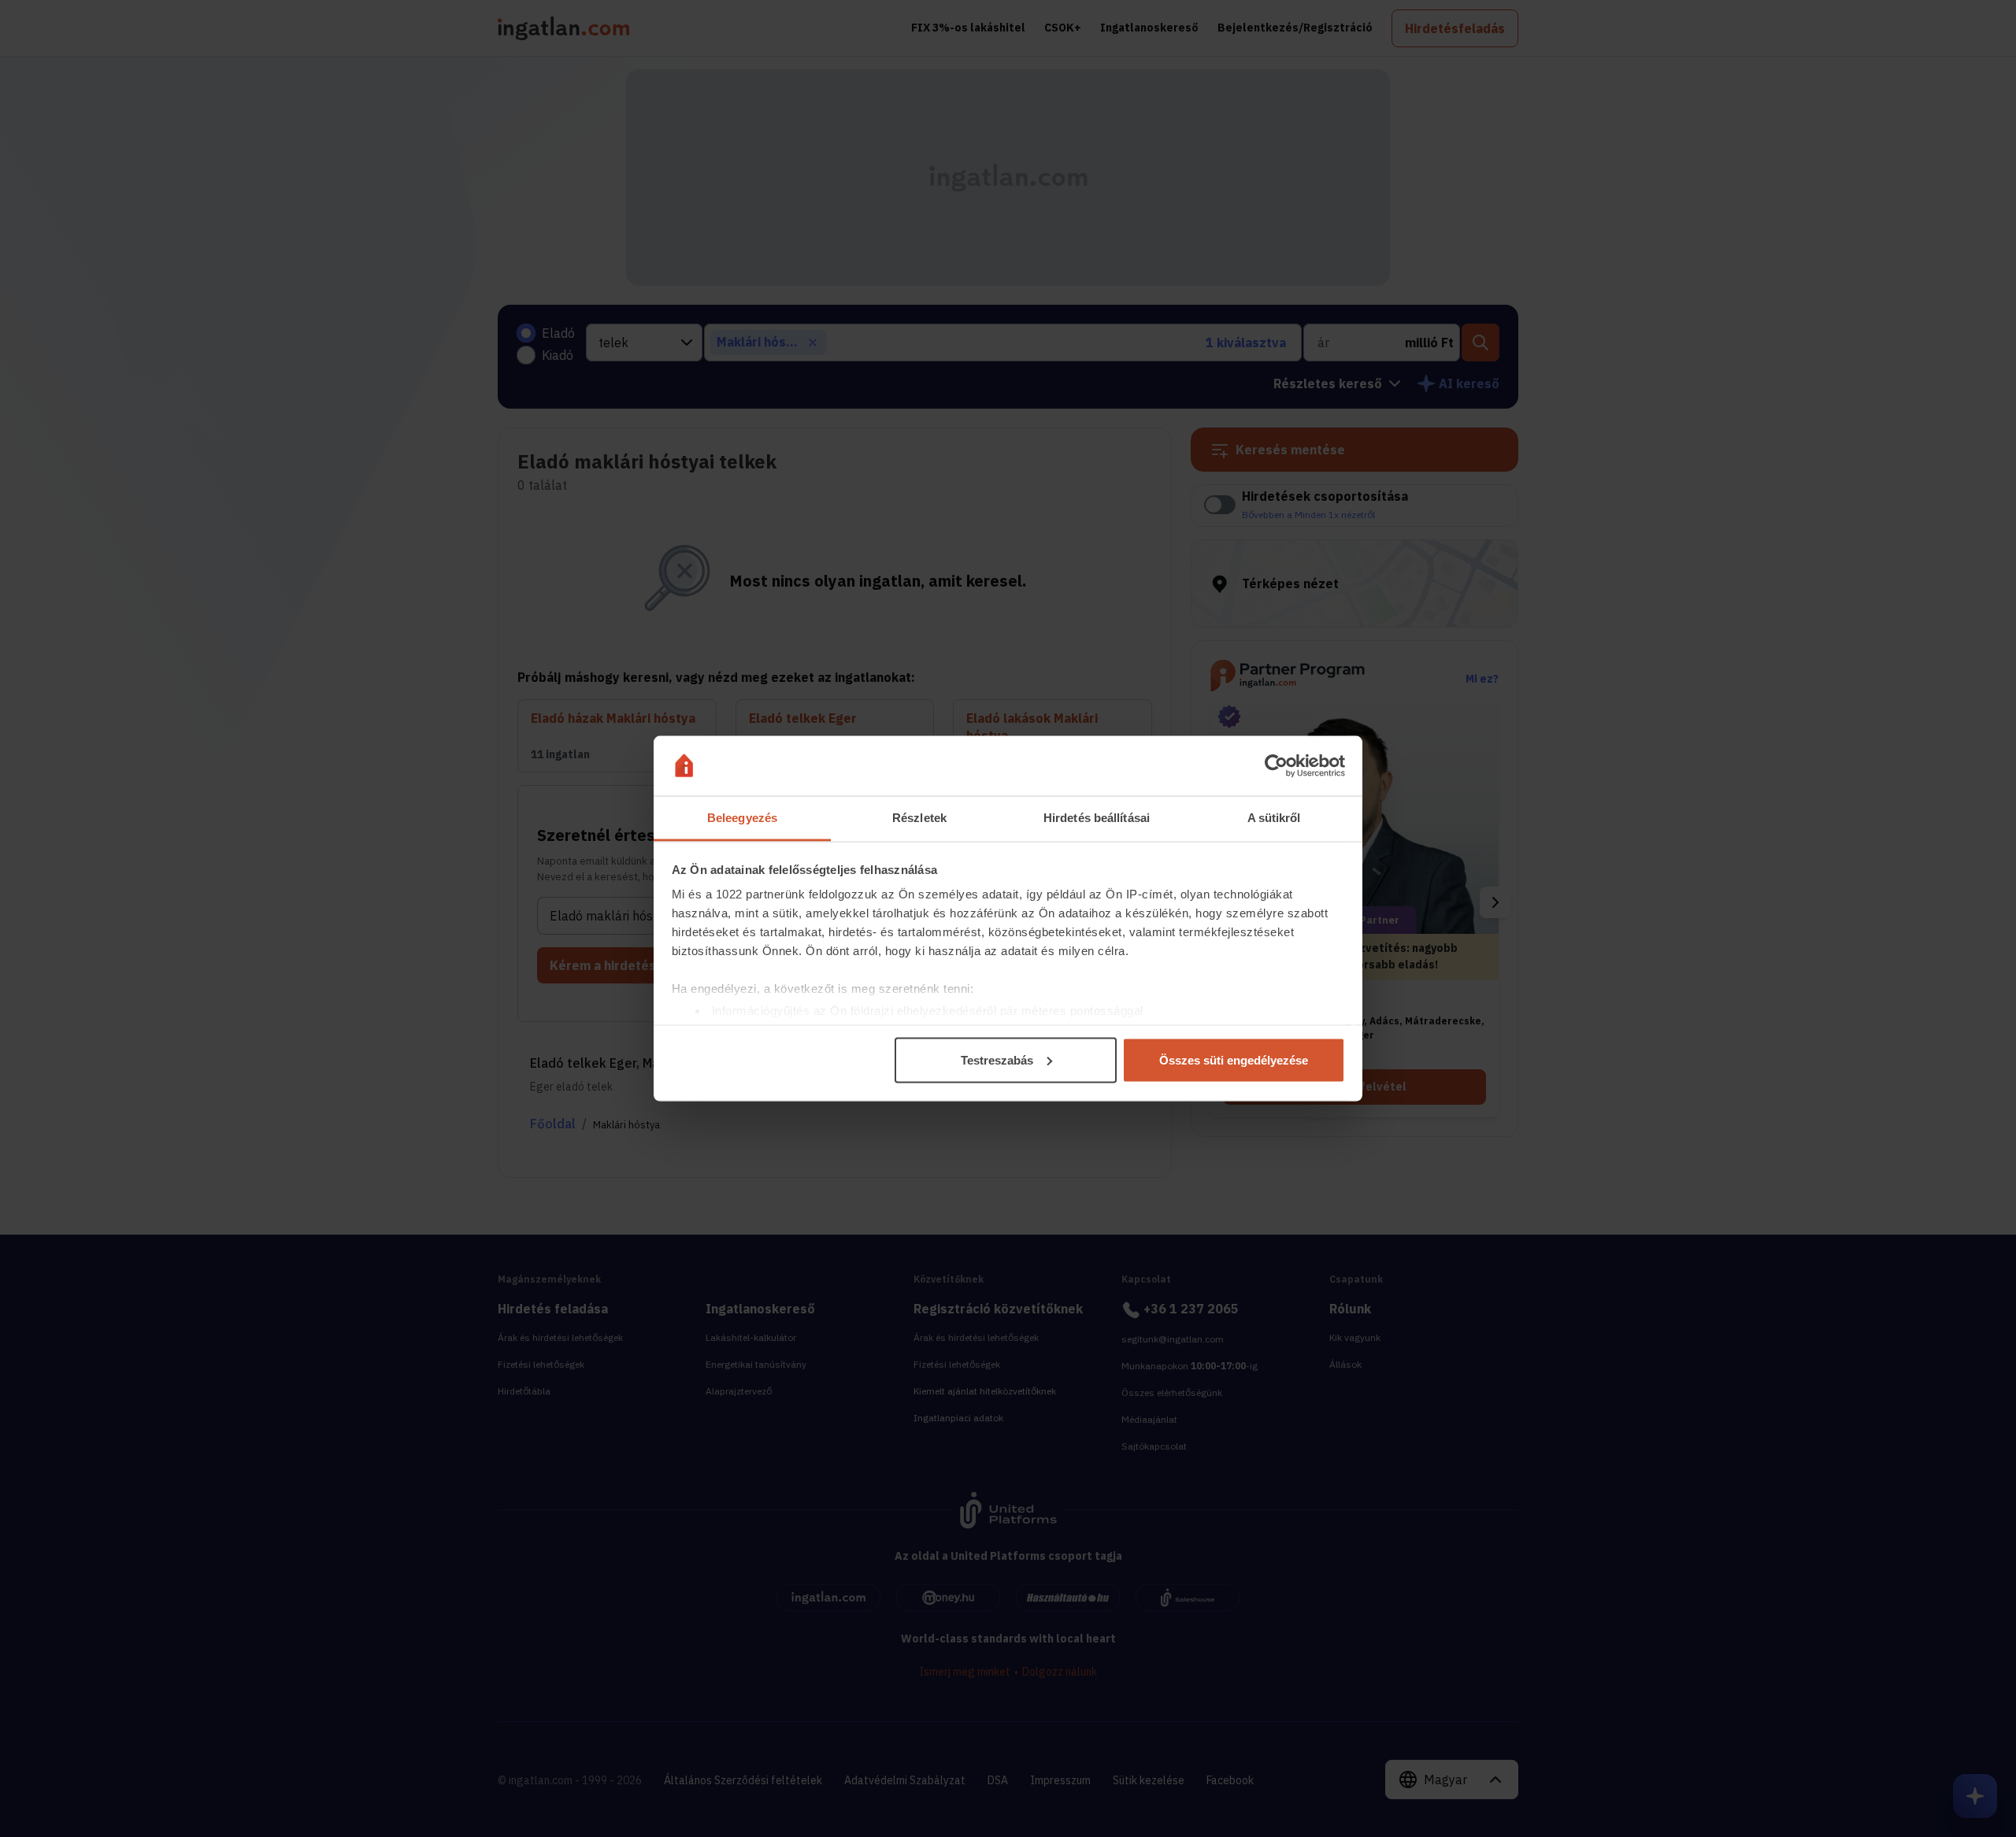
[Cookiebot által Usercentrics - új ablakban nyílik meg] (1276, 766)
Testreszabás (997, 1059)
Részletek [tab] (919, 818)
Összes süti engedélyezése (1234, 1059)
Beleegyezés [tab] (742, 818)
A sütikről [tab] (1274, 818)
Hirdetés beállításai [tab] (1097, 818)
